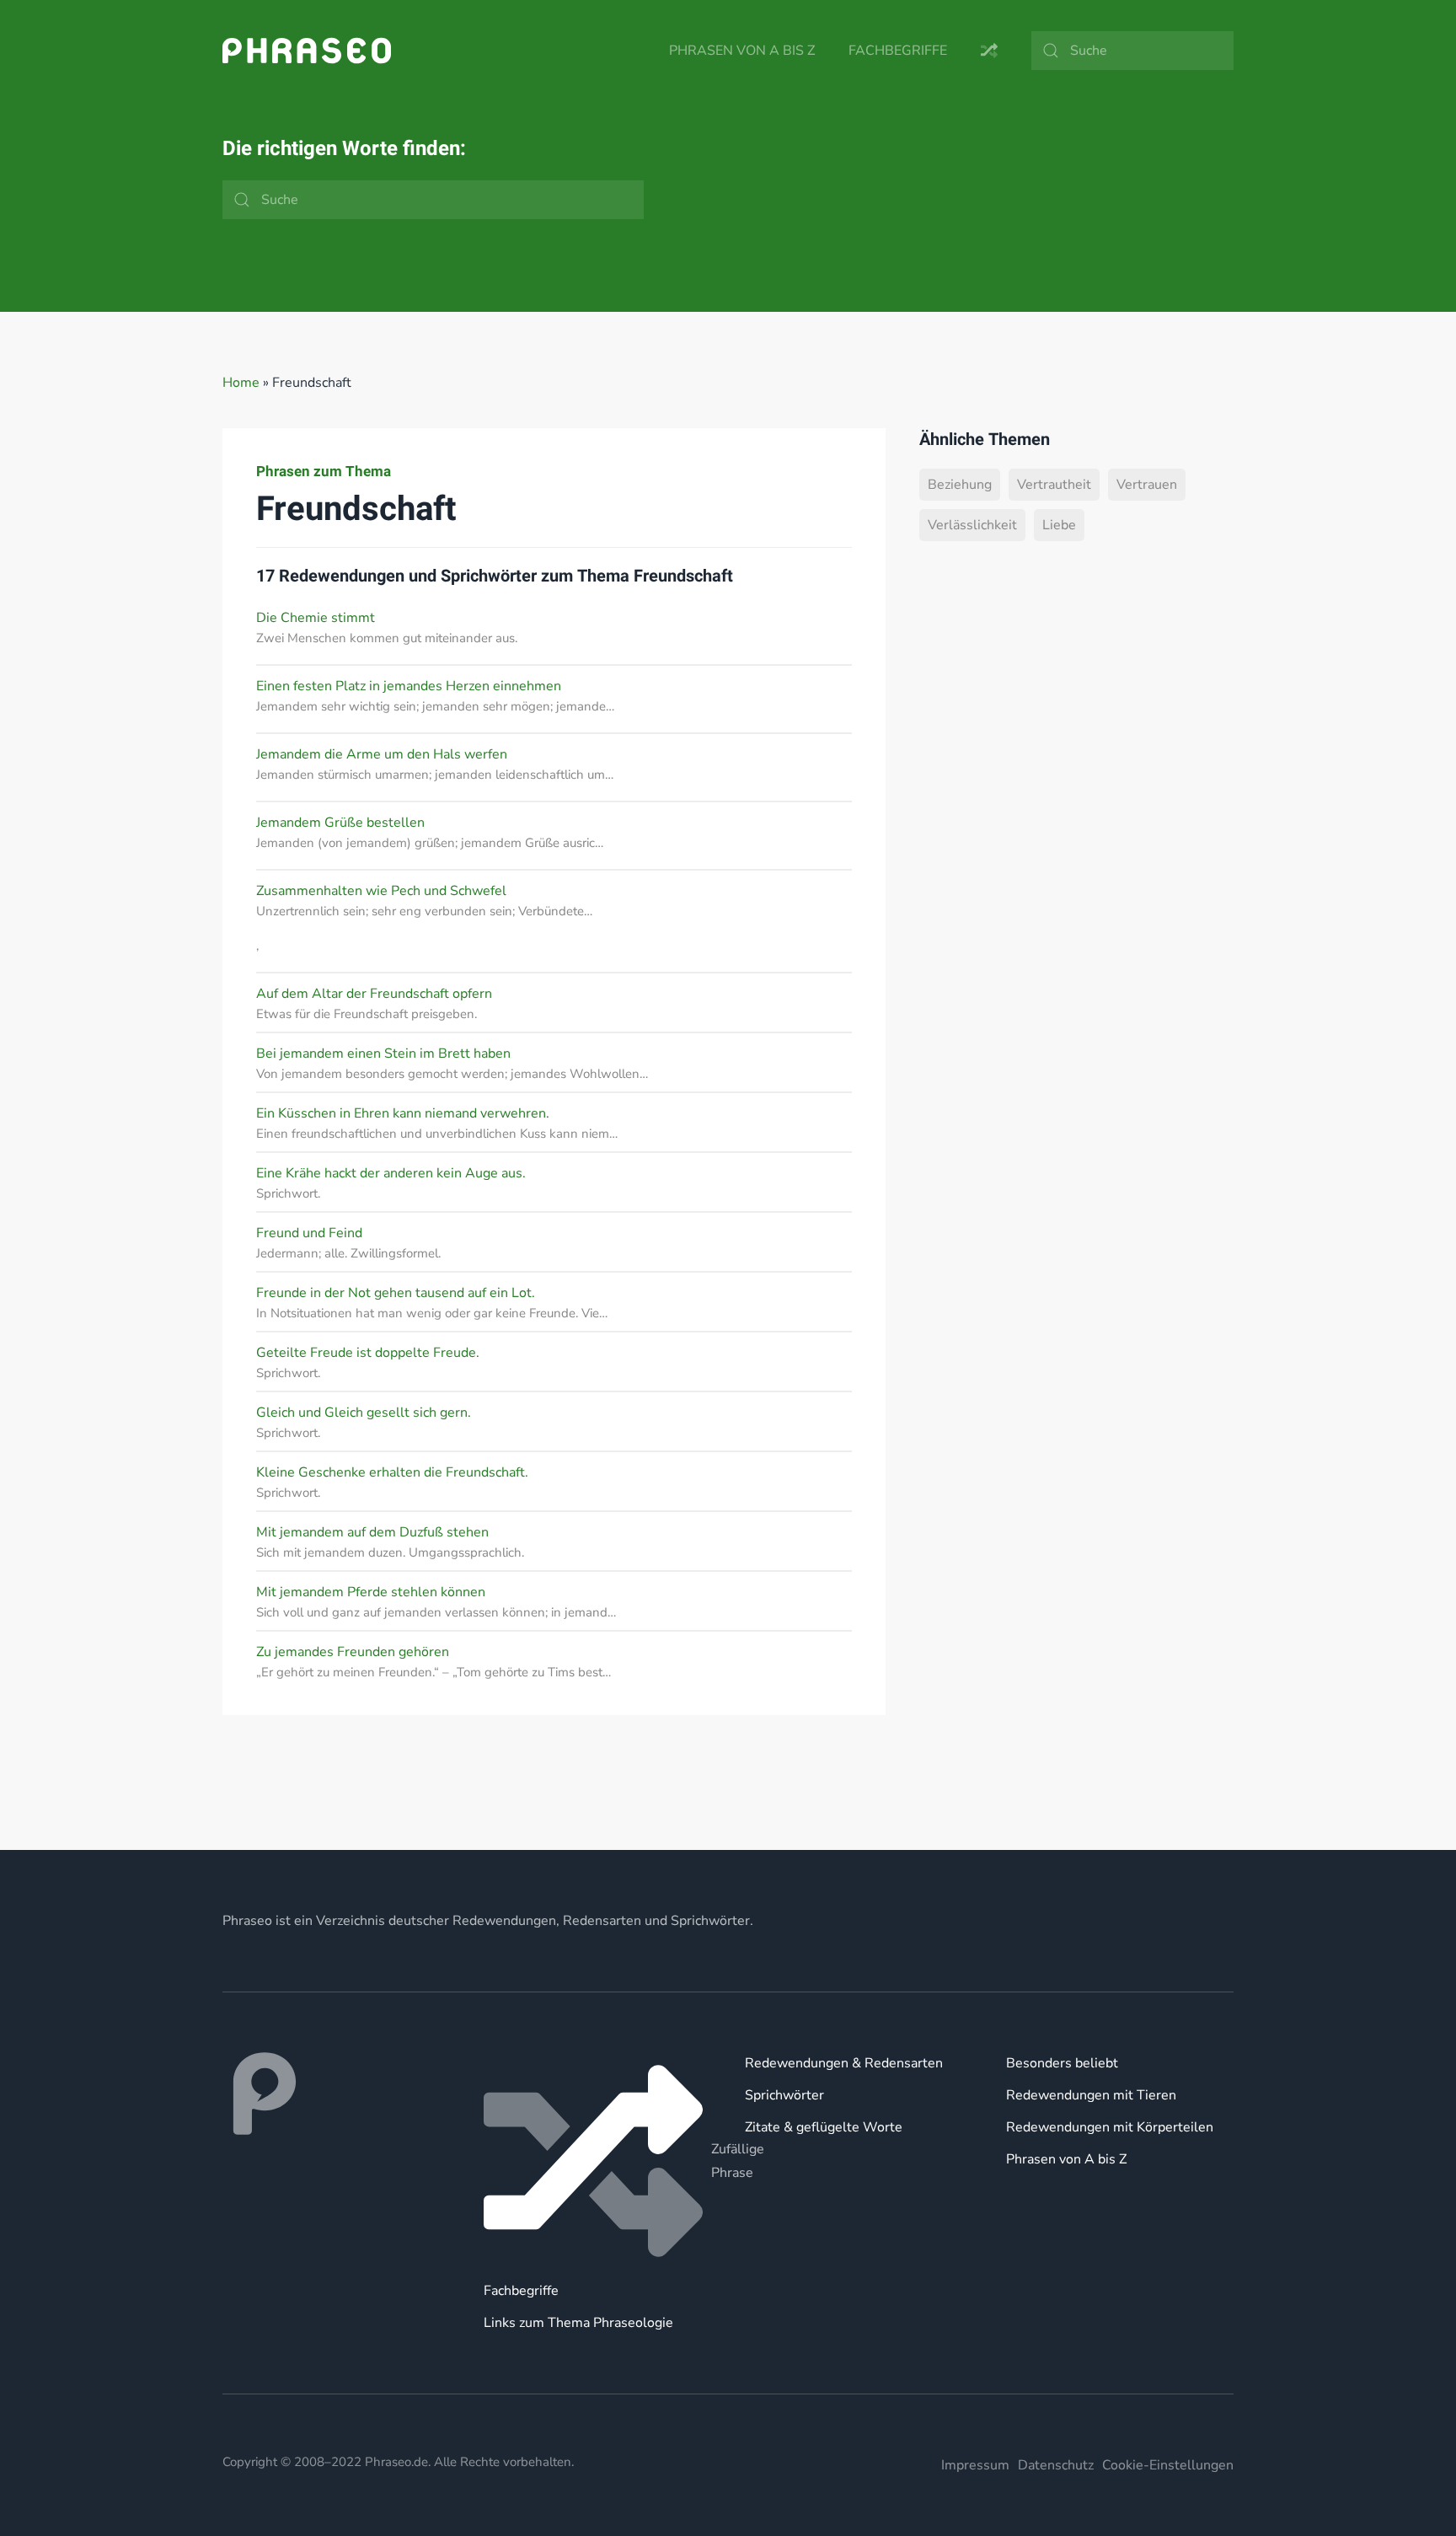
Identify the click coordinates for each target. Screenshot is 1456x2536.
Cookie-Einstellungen (1168, 2465)
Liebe (1059, 525)
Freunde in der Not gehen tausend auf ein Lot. (396, 1293)
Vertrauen (1147, 485)
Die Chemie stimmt (316, 618)
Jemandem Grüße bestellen (340, 823)
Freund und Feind (309, 1233)
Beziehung (960, 485)
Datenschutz (1056, 2465)
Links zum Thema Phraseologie (578, 2323)
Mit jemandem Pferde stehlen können (371, 1592)
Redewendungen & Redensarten (844, 2063)
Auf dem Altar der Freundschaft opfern (374, 994)
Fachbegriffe (898, 51)
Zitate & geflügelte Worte (824, 2127)
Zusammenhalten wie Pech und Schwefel (381, 891)
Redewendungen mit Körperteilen (1110, 2127)
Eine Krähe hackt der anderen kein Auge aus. (391, 1173)
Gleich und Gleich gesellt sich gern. (364, 1413)
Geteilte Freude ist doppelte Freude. (368, 1353)
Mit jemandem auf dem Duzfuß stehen (372, 1532)
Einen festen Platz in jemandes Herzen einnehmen (409, 686)
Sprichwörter (784, 2095)
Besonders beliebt (1062, 2063)
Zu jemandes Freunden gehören (353, 1652)
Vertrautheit (1054, 485)
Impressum (975, 2465)
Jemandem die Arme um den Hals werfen (382, 754)
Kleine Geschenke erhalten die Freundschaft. (392, 1472)
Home (241, 383)
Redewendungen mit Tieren (1091, 2095)
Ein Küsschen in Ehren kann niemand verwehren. (403, 1113)
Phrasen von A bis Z (742, 51)
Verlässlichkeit (972, 525)
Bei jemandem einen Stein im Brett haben (383, 1054)
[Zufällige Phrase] (597, 2161)
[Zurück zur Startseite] (307, 51)
